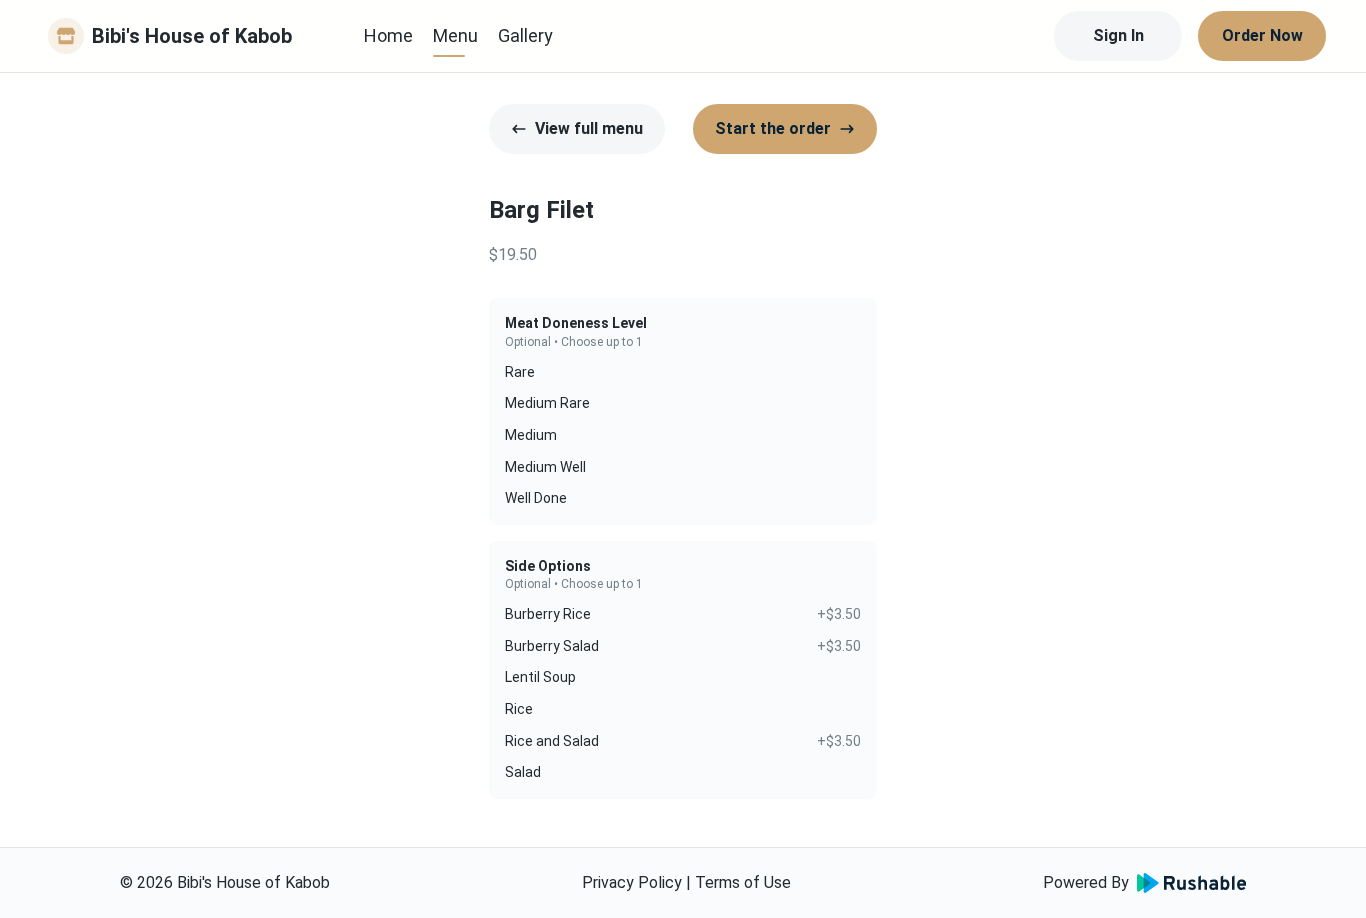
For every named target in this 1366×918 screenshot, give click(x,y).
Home (388, 35)
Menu (455, 35)
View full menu (589, 128)
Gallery (525, 35)
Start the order (773, 128)
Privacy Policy (632, 882)
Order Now (1262, 35)
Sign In (1118, 35)
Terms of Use (743, 882)
